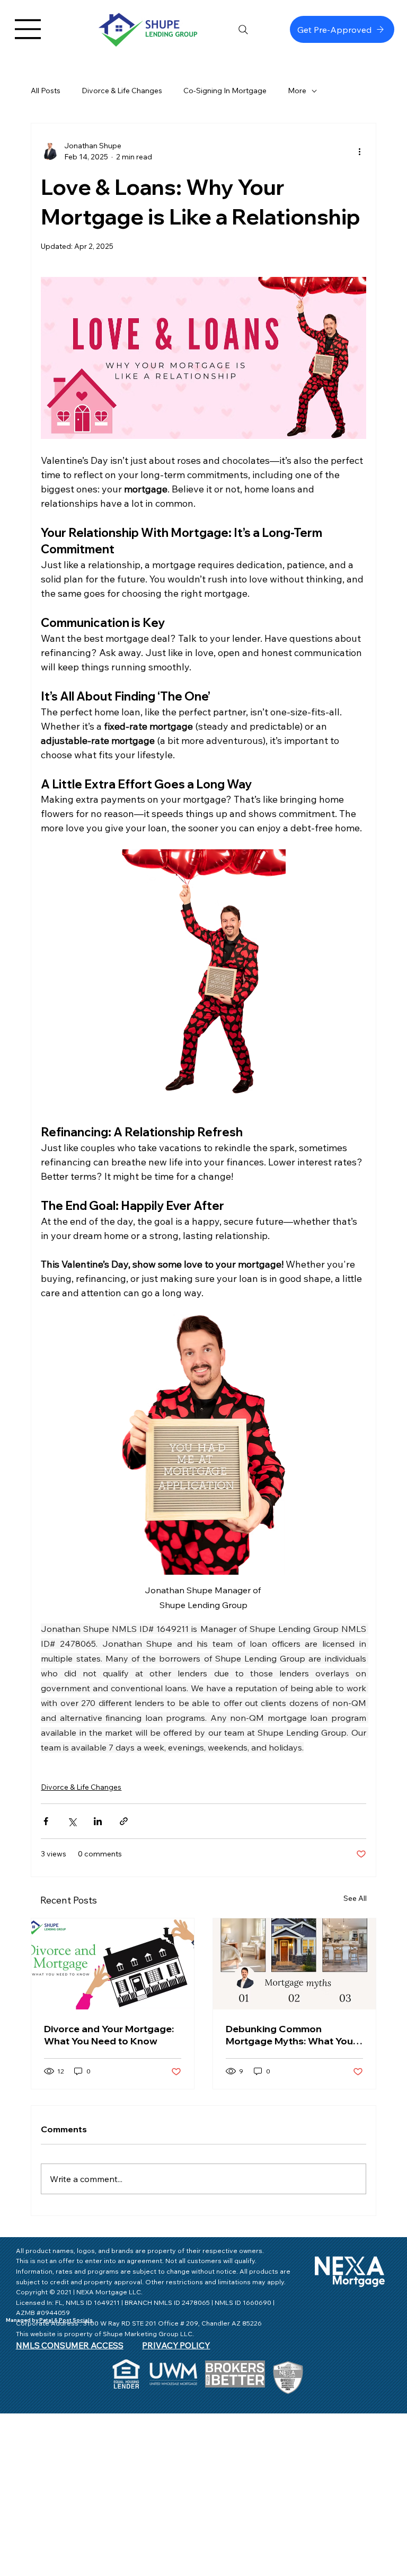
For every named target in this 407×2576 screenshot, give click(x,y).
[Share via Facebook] (46, 1821)
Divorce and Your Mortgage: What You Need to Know (109, 2035)
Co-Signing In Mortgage (225, 91)
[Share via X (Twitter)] (72, 1821)
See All (355, 1898)
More (297, 91)
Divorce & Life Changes (122, 91)
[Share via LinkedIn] (98, 1821)
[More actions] (360, 151)
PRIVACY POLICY (176, 2345)
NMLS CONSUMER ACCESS (70, 2345)
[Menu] (28, 29)
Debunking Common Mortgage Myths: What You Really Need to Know (289, 2035)
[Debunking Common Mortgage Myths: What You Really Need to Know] (294, 1964)
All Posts (46, 91)
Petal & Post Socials (65, 2320)
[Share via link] (124, 1821)
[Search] (243, 30)
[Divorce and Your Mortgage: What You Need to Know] (113, 1964)
